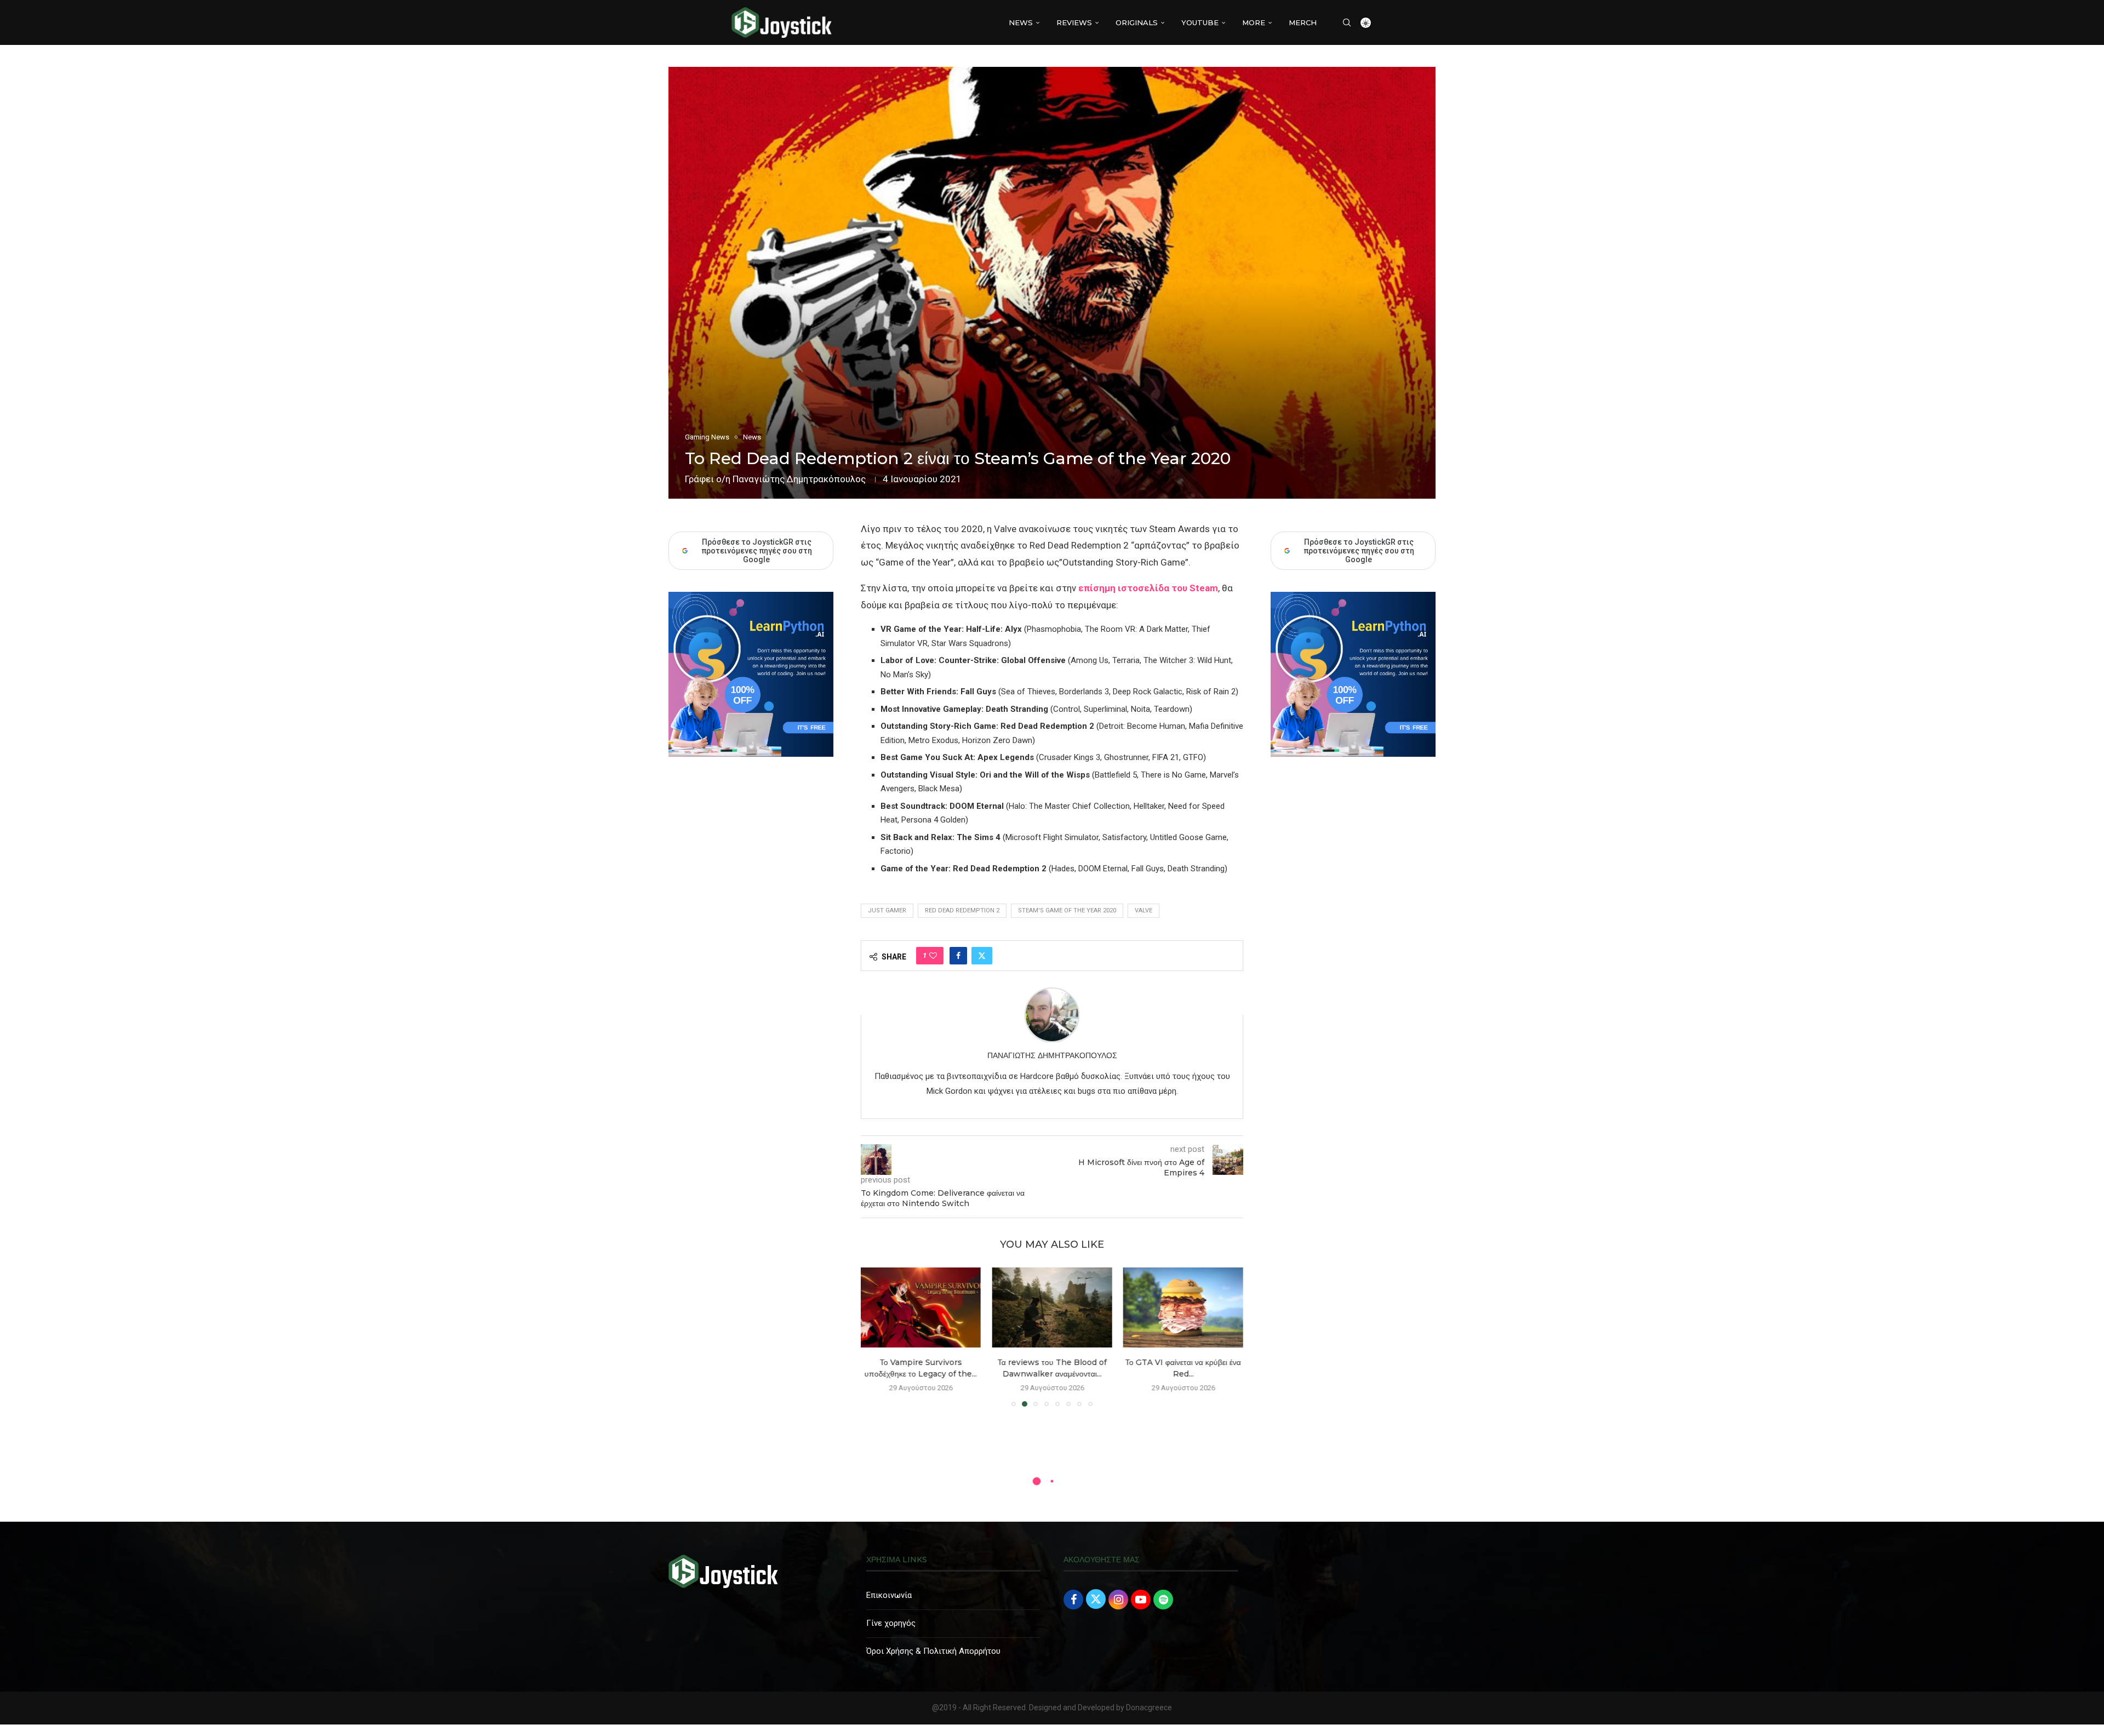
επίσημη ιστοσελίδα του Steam (1148, 588)
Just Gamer (887, 910)
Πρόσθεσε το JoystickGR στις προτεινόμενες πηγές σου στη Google (1359, 551)
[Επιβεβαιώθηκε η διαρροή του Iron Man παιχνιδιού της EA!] (1183, 1307)
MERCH (1303, 22)
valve (1144, 910)
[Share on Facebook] (958, 956)
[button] (876, 1337)
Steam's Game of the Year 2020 (1067, 910)
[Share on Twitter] (982, 956)
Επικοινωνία (889, 1595)
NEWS (1021, 22)
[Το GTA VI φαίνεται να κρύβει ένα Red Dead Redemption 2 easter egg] (1052, 1307)
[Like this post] (933, 956)
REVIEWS (1074, 22)
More (1254, 22)
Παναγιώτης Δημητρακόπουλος (799, 479)
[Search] (1347, 22)
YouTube (1200, 22)
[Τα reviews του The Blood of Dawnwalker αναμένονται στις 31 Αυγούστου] (921, 1307)
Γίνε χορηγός (891, 1623)
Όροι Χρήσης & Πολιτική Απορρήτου (933, 1651)
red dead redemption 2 (962, 910)
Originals (1137, 22)
